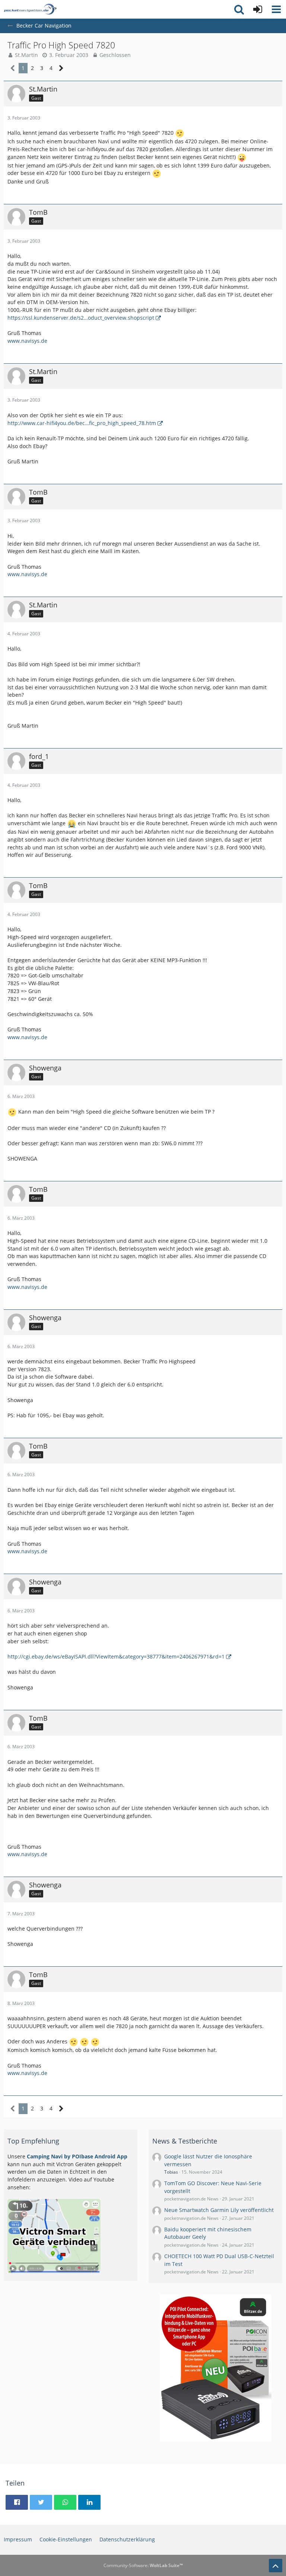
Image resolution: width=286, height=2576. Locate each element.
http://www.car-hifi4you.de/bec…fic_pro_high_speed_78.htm (82, 423)
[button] (276, 9)
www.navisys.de (27, 341)
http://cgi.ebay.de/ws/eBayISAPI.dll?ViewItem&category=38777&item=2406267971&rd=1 (116, 1656)
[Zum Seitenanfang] (276, 2566)
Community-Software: (143, 2565)
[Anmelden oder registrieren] (258, 9)
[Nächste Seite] (61, 68)
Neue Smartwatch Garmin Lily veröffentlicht (219, 2210)
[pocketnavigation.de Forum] (30, 9)
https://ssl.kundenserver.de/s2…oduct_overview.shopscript (81, 318)
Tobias (171, 2172)
